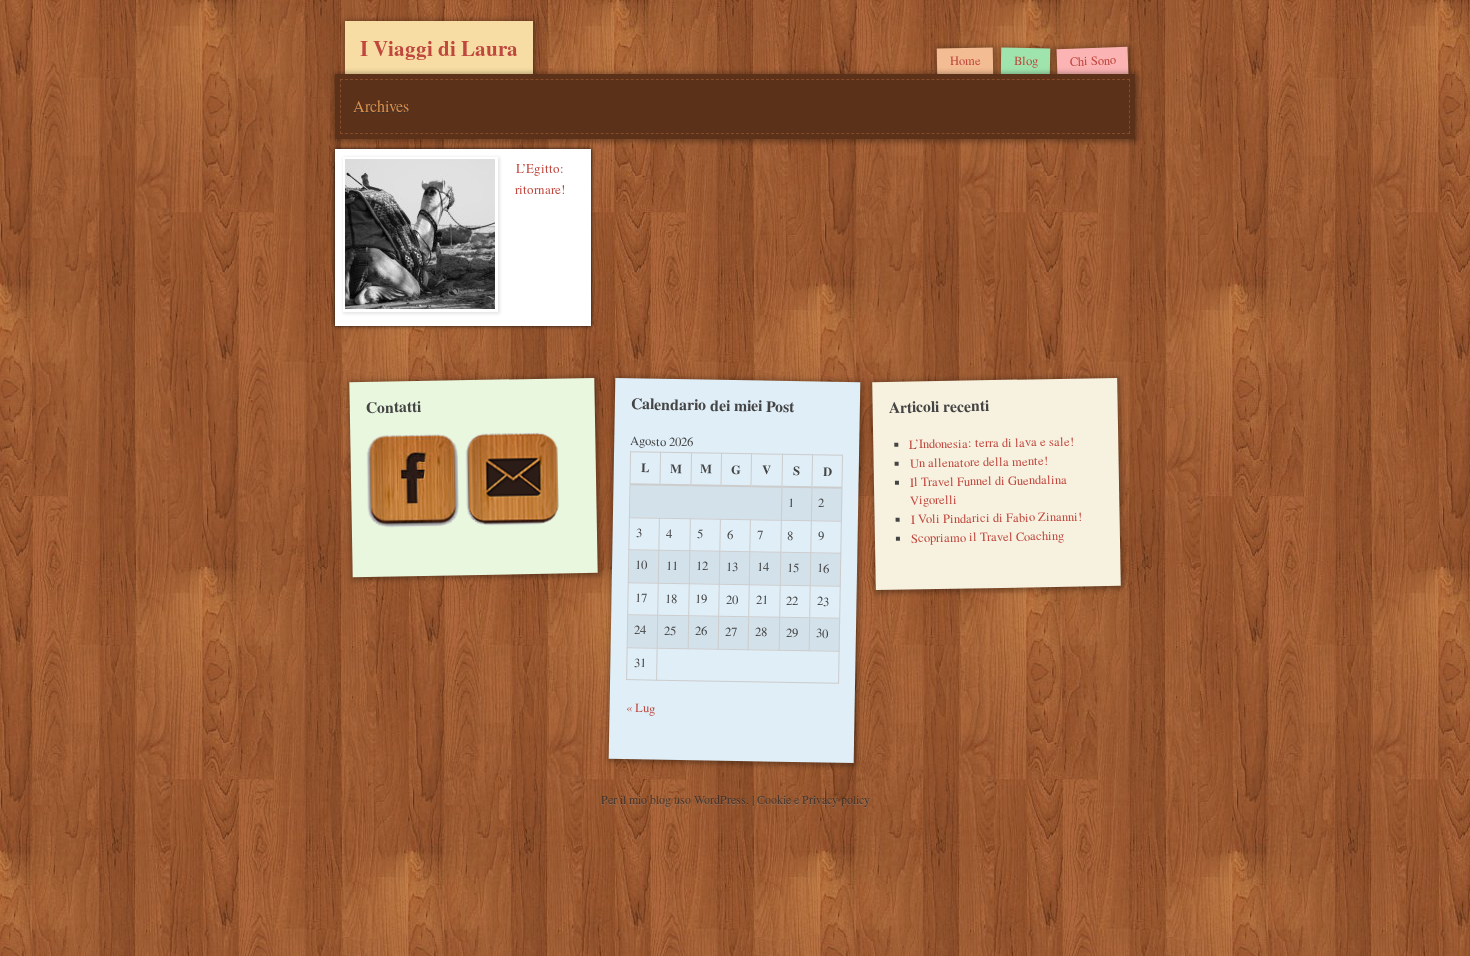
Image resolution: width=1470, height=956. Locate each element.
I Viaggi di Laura (439, 48)
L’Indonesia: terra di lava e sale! (991, 442)
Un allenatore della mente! (978, 461)
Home (965, 61)
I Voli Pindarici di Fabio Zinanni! (995, 518)
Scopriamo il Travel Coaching (986, 537)
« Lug (640, 708)
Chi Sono (1092, 60)
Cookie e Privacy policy (813, 799)
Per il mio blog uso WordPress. (676, 799)
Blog (1025, 60)
